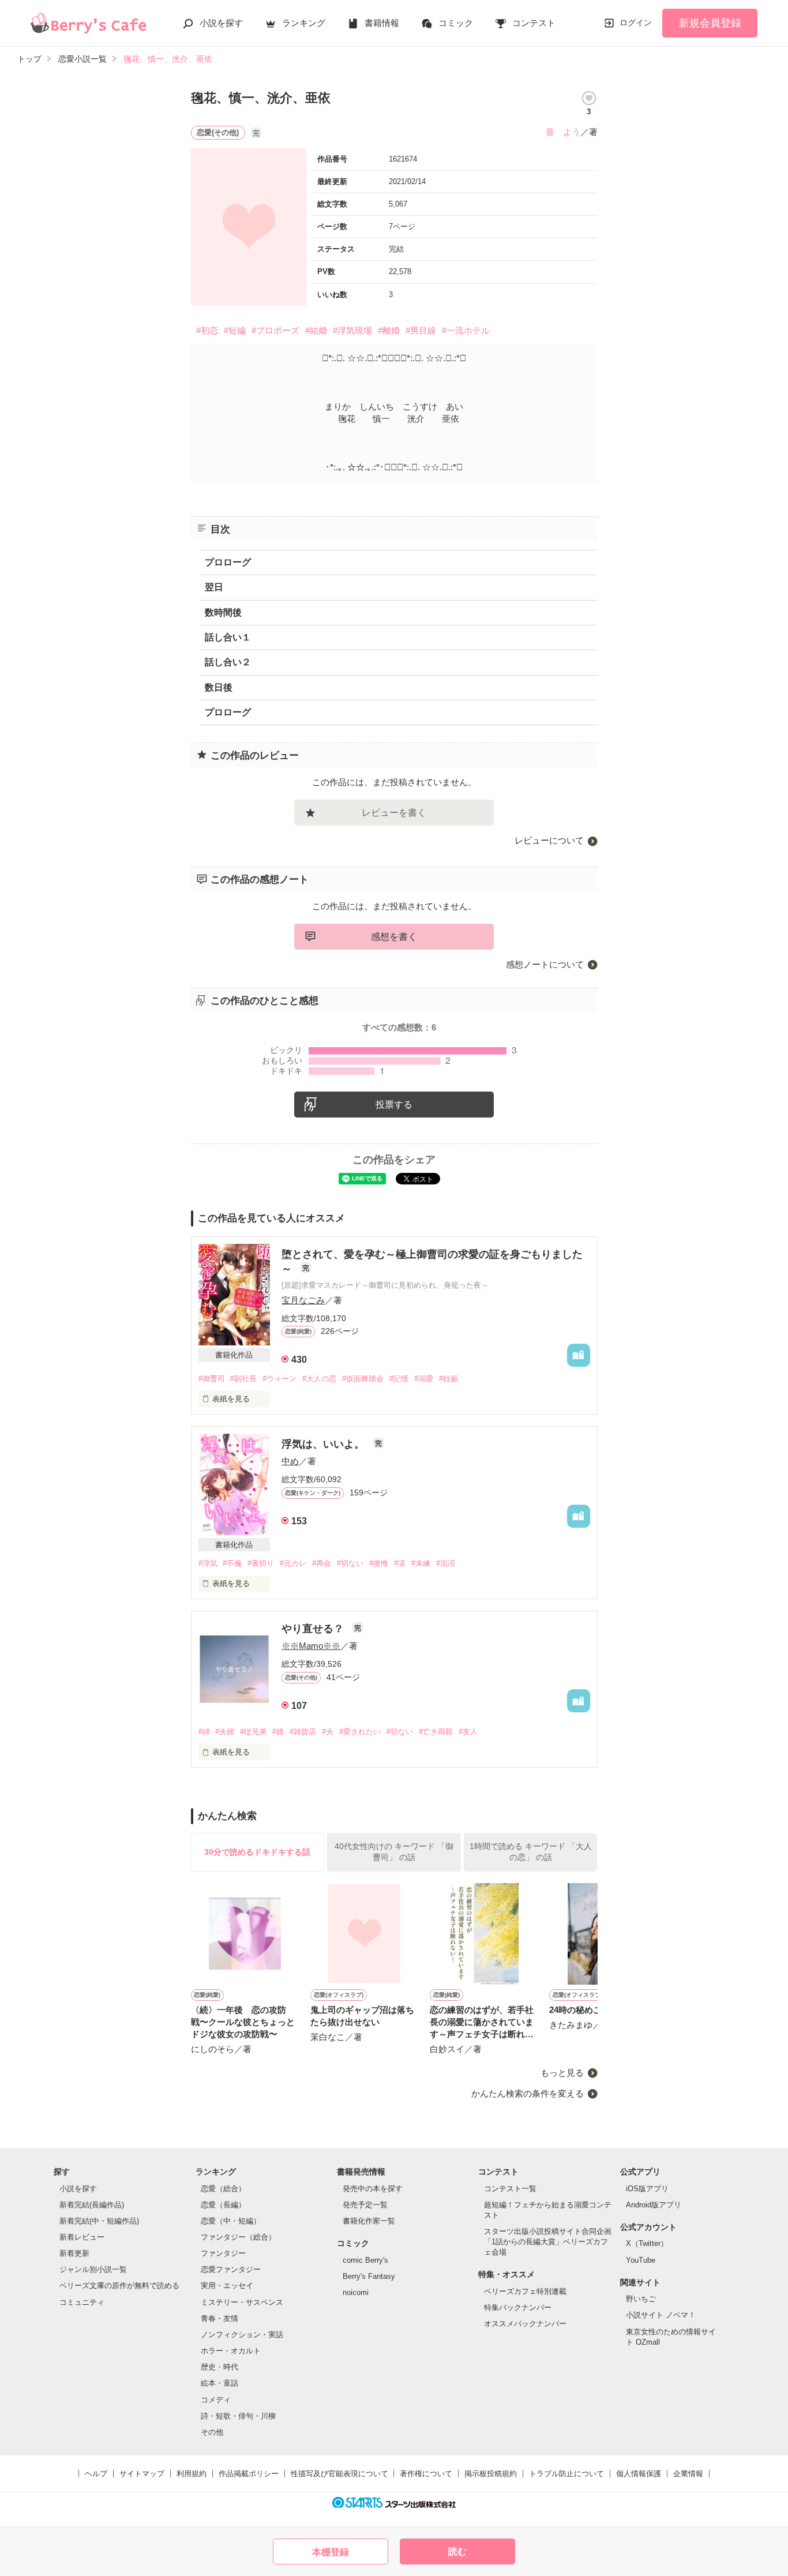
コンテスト (534, 23)
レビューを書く (394, 813)
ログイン (636, 23)
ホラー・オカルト (231, 2351)
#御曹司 (212, 1379)
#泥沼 (446, 1563)
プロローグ (228, 562)
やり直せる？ (314, 1629)
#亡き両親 (436, 1732)
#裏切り (261, 1563)
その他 (212, 2432)
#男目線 (421, 330)
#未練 (421, 1563)
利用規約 (192, 2474)
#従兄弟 (253, 1732)
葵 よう (563, 132)
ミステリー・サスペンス (242, 2302)
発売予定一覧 (365, 2205)
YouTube (641, 2260)
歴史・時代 (219, 2367)
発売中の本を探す (373, 2189)
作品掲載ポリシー (249, 2474)
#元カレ (293, 1563)
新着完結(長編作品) (92, 2205)
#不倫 (232, 1563)
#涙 (400, 1563)
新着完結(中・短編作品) (99, 2221)
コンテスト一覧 (510, 2189)
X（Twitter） (647, 2243)
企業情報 (688, 2474)
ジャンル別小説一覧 (93, 2269)
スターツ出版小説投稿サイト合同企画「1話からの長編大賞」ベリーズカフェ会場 (548, 2242)
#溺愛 (424, 1379)
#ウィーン (279, 1379)
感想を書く (394, 937)
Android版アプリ (654, 2205)
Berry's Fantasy (369, 2276)
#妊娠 (449, 1379)
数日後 (219, 687)
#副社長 (243, 1379)
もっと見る (562, 2073)
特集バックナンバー (518, 2307)
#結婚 (316, 330)
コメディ (216, 2400)
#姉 (204, 1732)
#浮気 (208, 1563)
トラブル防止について (566, 2474)
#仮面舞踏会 (363, 1379)
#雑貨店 (303, 1732)
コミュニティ (82, 2302)
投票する (394, 1105)
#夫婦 (225, 1732)
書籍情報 (382, 23)
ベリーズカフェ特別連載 (525, 2291)
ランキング (304, 23)
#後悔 (379, 1563)
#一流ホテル (466, 330)
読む (457, 2551)
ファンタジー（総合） (238, 2237)
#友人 (468, 1732)
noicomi (356, 2292)
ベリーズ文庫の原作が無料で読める (119, 2286)
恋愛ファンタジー (231, 2269)
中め (290, 1461)
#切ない (350, 1563)
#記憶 (399, 1379)
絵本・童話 (219, 2383)
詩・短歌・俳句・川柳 (238, 2416)
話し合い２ (228, 662)
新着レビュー (82, 2237)
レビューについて (549, 840)
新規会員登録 (710, 23)
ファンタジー (223, 2253)
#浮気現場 (352, 330)
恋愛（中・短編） (231, 2221)
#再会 (322, 1563)
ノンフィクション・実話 (242, 2335)
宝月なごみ (303, 1300)
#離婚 (389, 330)
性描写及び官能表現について (339, 2474)
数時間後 (223, 612)
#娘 (278, 1732)
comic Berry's (365, 2260)
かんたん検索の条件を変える (528, 2093)
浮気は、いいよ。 (324, 1444)
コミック (456, 23)
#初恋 (207, 330)
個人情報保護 (639, 2474)
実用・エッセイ (227, 2286)
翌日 (214, 587)
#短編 (235, 330)
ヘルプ (96, 2474)
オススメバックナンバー (525, 2324)
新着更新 (74, 2253)
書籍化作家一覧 (369, 2221)
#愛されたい (360, 1732)
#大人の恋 (319, 1379)
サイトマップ (142, 2474)
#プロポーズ (275, 330)
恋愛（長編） (223, 2205)
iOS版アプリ (647, 2189)
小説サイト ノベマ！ (661, 2315)
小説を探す (221, 23)
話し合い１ (228, 637)
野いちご (641, 2299)
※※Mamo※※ (311, 1646)
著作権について (426, 2474)
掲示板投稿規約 (491, 2474)
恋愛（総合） (223, 2189)
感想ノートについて (545, 964)
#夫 (328, 1732)
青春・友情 (219, 2318)
